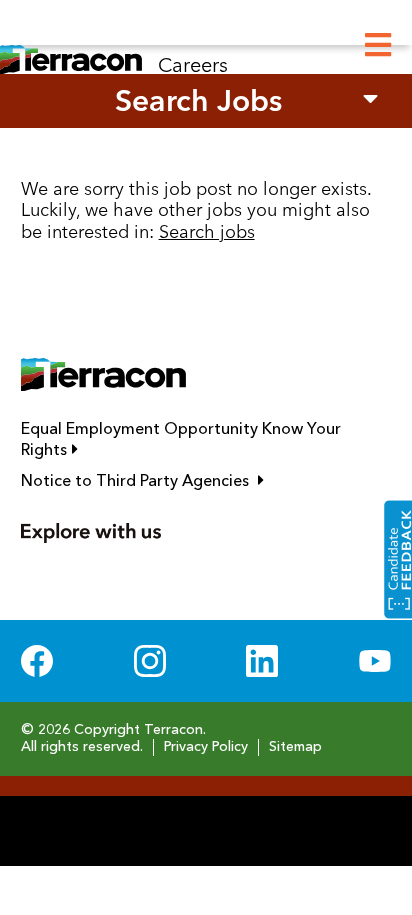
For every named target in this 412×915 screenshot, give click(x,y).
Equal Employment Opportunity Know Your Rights (181, 440)
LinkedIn (262, 661)
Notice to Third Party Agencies (206, 481)
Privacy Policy (206, 747)
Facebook (37, 661)
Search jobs (207, 231)
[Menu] (378, 45)
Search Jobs (198, 100)
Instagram (150, 661)
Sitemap (295, 747)
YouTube (375, 661)
